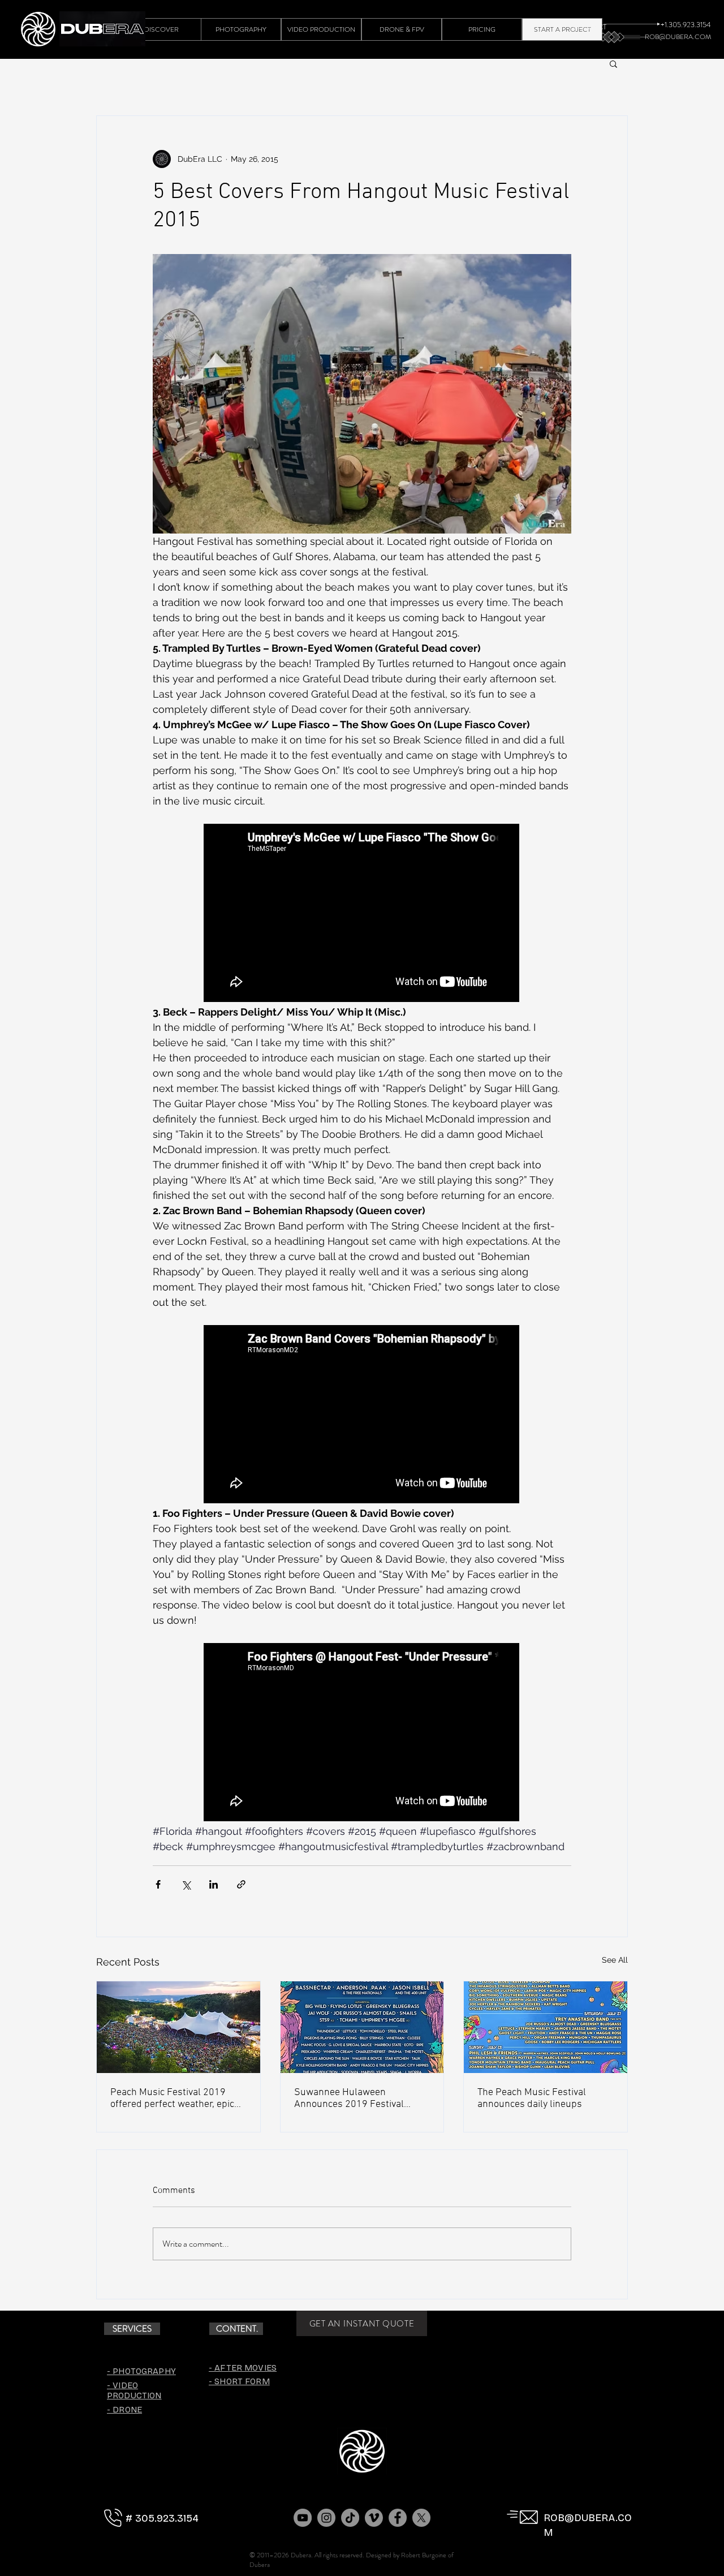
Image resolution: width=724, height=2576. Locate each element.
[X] (421, 2518)
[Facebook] (398, 2518)
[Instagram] (326, 2518)
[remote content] (362, 914)
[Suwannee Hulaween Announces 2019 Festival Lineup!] (362, 2027)
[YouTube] (303, 2518)
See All (615, 1960)
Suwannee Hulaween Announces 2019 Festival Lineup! (349, 2098)
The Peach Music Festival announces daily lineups (532, 2098)
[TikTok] (350, 2518)
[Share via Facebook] (158, 1884)
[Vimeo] (374, 2518)
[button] (613, 63)
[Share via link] (241, 1884)
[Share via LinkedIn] (214, 1884)
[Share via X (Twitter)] (186, 1884)
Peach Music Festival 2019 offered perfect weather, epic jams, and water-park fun (172, 2098)
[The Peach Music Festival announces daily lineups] (546, 2027)
